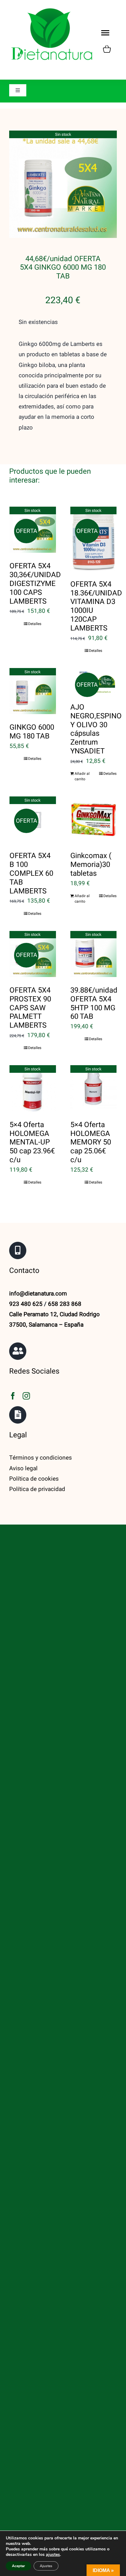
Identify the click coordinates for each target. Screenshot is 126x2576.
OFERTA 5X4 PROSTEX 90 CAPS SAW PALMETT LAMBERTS (30, 1008)
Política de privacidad (37, 1489)
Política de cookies (34, 1479)
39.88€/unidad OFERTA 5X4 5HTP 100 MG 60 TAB (94, 1003)
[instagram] (26, 1396)
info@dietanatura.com (38, 1294)
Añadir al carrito (82, 776)
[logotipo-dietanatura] (52, 9)
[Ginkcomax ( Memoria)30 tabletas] (94, 820)
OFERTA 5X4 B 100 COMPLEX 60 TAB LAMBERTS (31, 873)
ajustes (53, 2555)
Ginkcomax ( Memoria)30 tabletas (91, 865)
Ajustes (46, 2566)
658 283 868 (65, 1304)
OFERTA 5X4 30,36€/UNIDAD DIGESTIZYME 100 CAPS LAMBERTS (35, 584)
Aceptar (19, 2566)
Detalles (35, 624)
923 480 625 (26, 1304)
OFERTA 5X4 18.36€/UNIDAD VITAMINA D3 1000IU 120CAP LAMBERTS (96, 606)
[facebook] (13, 1396)
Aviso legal (23, 1468)
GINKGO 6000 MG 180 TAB (32, 732)
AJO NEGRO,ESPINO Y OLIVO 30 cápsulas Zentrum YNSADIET (96, 729)
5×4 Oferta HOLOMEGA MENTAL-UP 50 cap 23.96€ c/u (32, 1142)
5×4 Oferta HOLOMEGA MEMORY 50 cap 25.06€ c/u (91, 1142)
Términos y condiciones (41, 1458)
